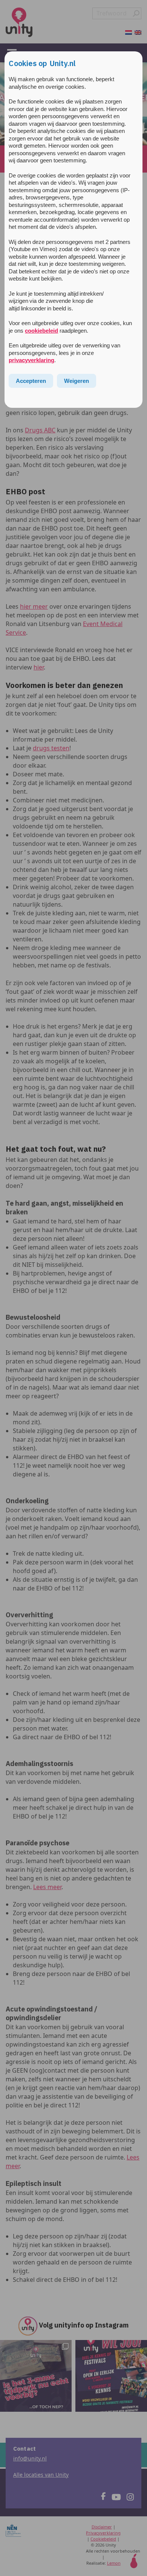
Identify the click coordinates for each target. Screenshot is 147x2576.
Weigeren (77, 381)
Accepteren (31, 381)
